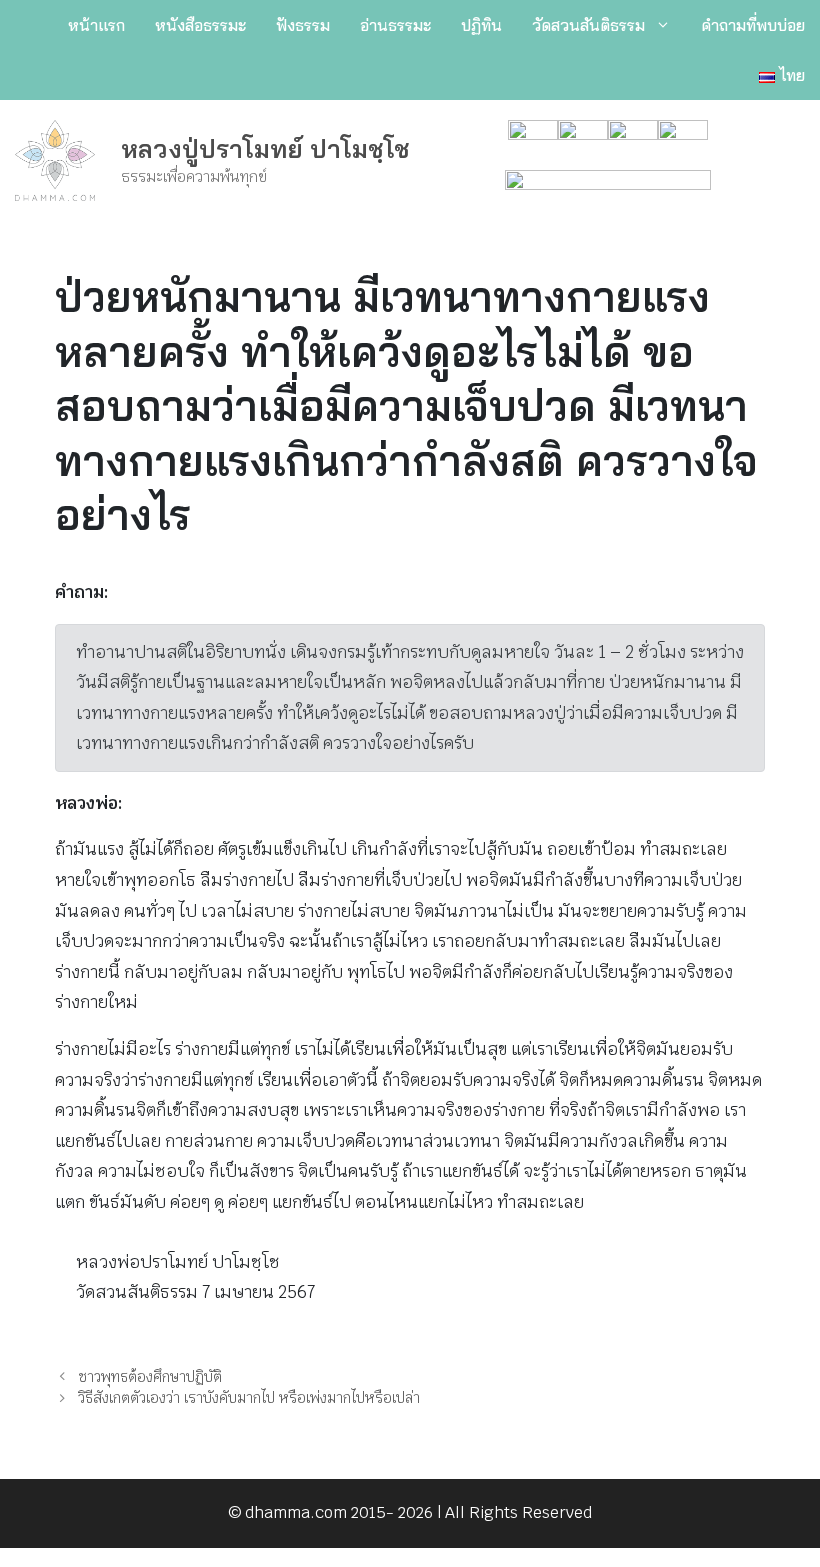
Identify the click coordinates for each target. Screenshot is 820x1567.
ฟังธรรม (303, 25)
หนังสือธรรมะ (200, 25)
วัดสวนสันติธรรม (588, 25)
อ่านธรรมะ (395, 25)
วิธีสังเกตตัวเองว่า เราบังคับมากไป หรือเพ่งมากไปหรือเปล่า (249, 1397)
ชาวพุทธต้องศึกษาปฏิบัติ (150, 1376)
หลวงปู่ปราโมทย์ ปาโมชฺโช (265, 148)
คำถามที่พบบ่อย (753, 25)
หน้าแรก (96, 25)
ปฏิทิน (481, 25)
